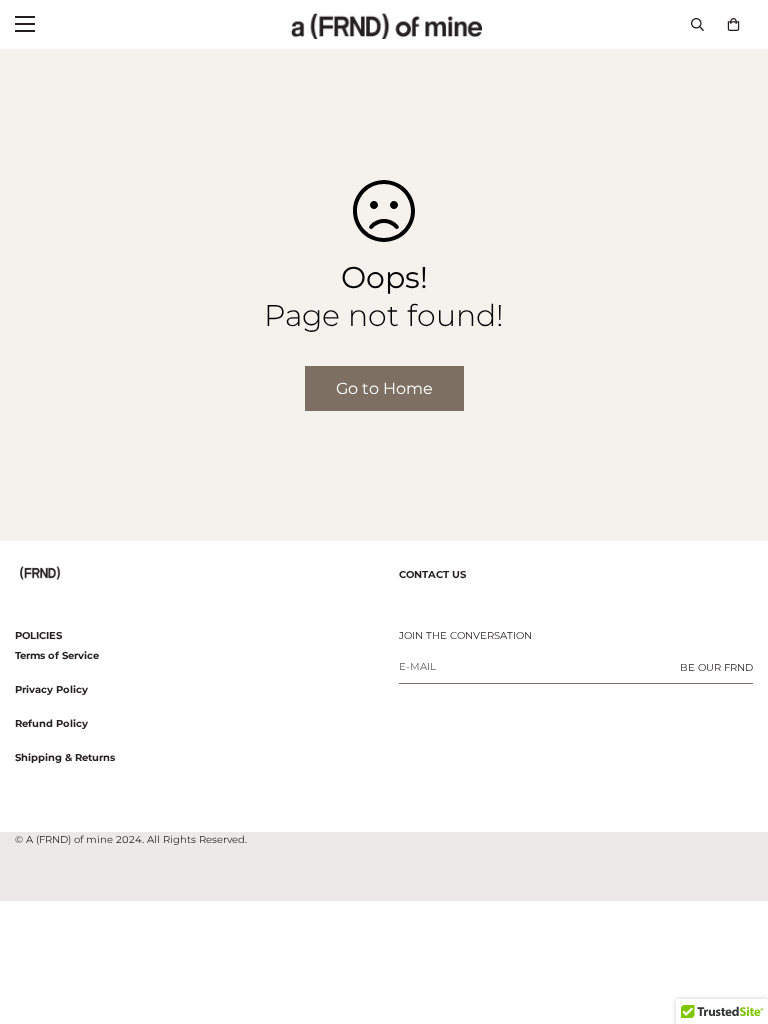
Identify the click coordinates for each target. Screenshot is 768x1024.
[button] (733, 24)
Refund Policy (51, 723)
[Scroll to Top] (729, 915)
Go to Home (384, 388)
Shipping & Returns (65, 757)
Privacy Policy (51, 689)
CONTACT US (432, 574)
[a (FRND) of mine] (384, 24)
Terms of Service (57, 655)
